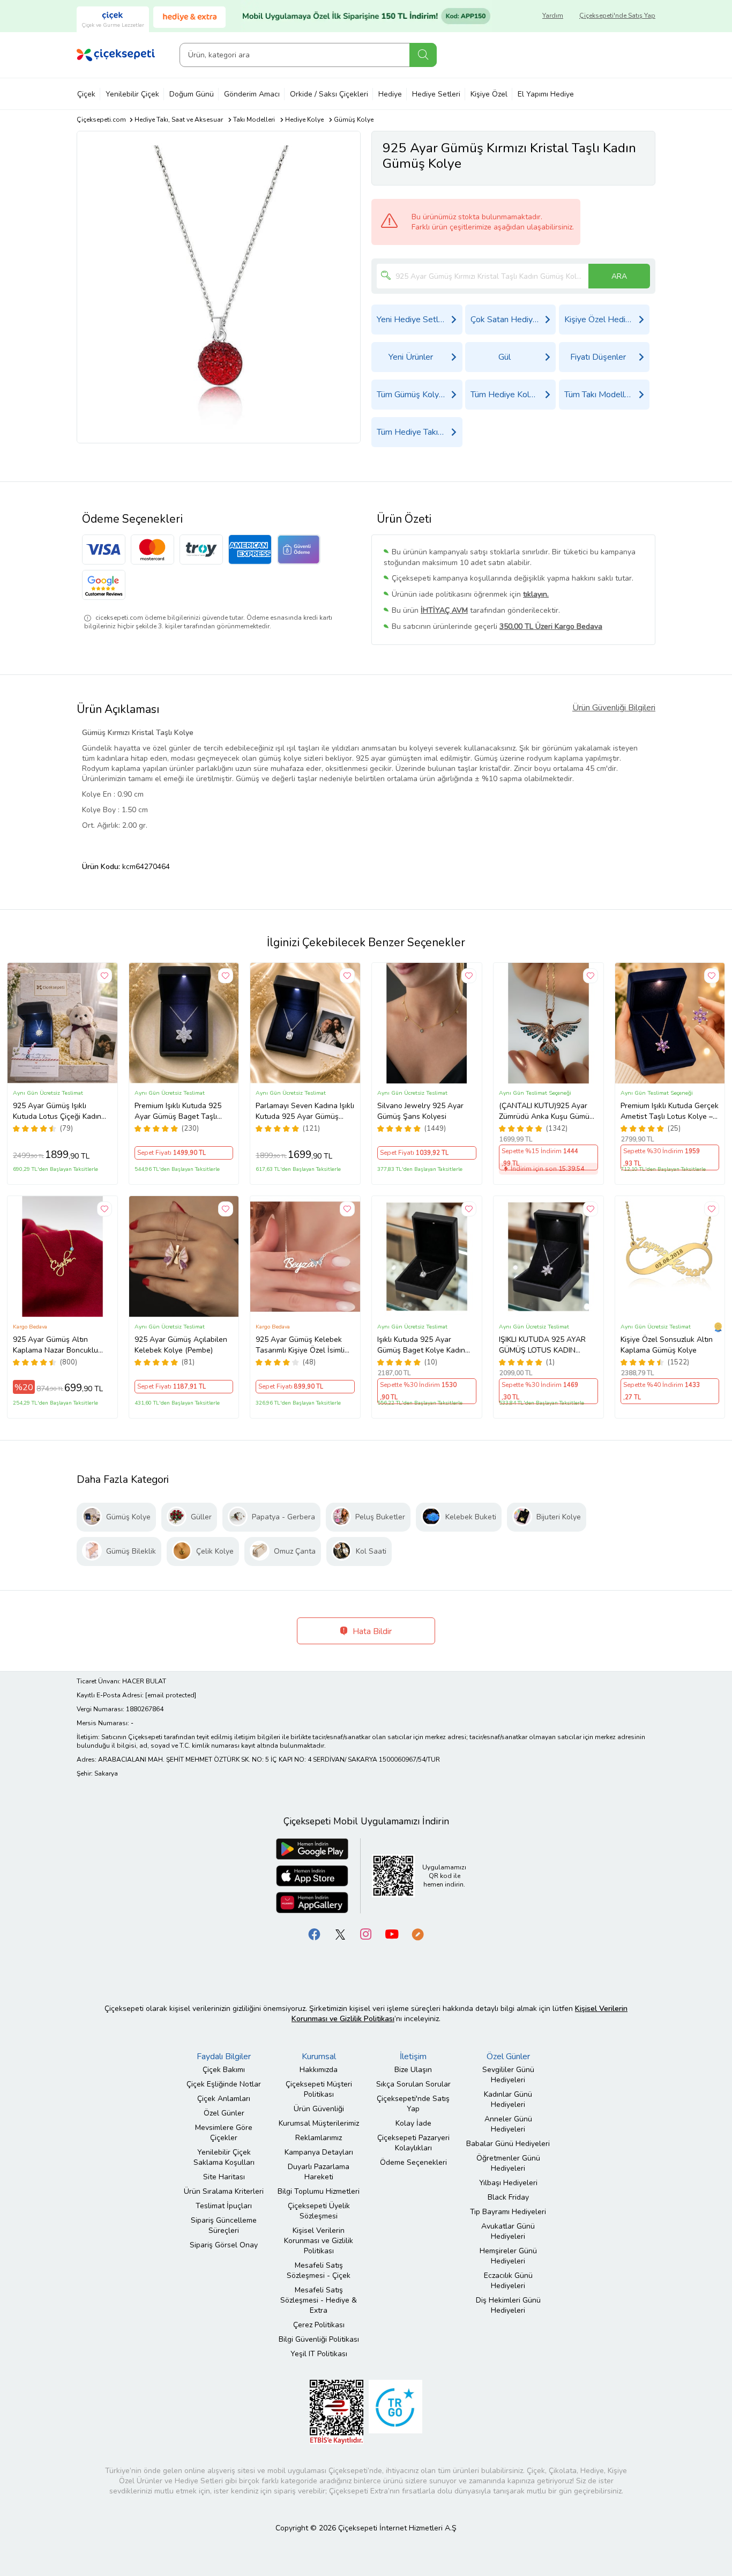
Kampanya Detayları (319, 2152)
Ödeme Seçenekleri (413, 2162)
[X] (340, 1933)
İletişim (413, 2057)
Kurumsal (319, 2057)
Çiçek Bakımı (224, 2070)
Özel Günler (224, 2113)
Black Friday (508, 2197)
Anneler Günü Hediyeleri (508, 2124)
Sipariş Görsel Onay (224, 2245)
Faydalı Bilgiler (224, 2057)
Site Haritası (224, 2177)
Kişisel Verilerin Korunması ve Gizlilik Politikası (319, 2241)
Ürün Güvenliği (319, 2109)
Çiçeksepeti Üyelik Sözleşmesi (319, 2211)
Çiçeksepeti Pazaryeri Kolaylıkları (413, 2143)
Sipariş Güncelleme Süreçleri (224, 2225)
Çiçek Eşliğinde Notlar (224, 2084)
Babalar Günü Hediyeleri (508, 2144)
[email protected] (171, 1695)
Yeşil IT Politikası (319, 2354)
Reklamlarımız (319, 2138)
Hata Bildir (371, 1631)
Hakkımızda (319, 2070)
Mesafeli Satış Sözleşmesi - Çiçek (319, 2270)
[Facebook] (315, 1933)
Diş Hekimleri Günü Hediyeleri (508, 2305)
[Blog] (417, 1933)
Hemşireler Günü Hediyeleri (508, 2256)
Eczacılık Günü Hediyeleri (508, 2281)
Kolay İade (413, 2123)
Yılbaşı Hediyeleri (508, 2183)
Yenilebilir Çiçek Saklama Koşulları (224, 2157)
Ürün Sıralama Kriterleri (224, 2191)
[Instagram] (366, 1933)
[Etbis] (337, 2411)
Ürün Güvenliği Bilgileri (614, 708)
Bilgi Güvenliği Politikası (319, 2339)
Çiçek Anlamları (224, 2099)
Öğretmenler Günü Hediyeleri (508, 2163)
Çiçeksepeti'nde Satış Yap (617, 16)
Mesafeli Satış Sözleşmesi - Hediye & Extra (319, 2300)
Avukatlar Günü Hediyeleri (508, 2231)
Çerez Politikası (319, 2325)
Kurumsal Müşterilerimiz (319, 2123)
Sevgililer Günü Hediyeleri (508, 2075)
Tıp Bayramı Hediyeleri (508, 2212)
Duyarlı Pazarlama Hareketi (319, 2172)
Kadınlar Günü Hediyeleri (508, 2099)
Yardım (553, 16)
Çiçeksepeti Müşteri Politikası (319, 2089)
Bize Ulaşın (413, 2070)
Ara (423, 55)
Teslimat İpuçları (224, 2206)
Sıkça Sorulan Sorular (413, 2084)
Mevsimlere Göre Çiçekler (224, 2133)
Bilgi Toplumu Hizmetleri (319, 2191)
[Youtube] (392, 1933)
